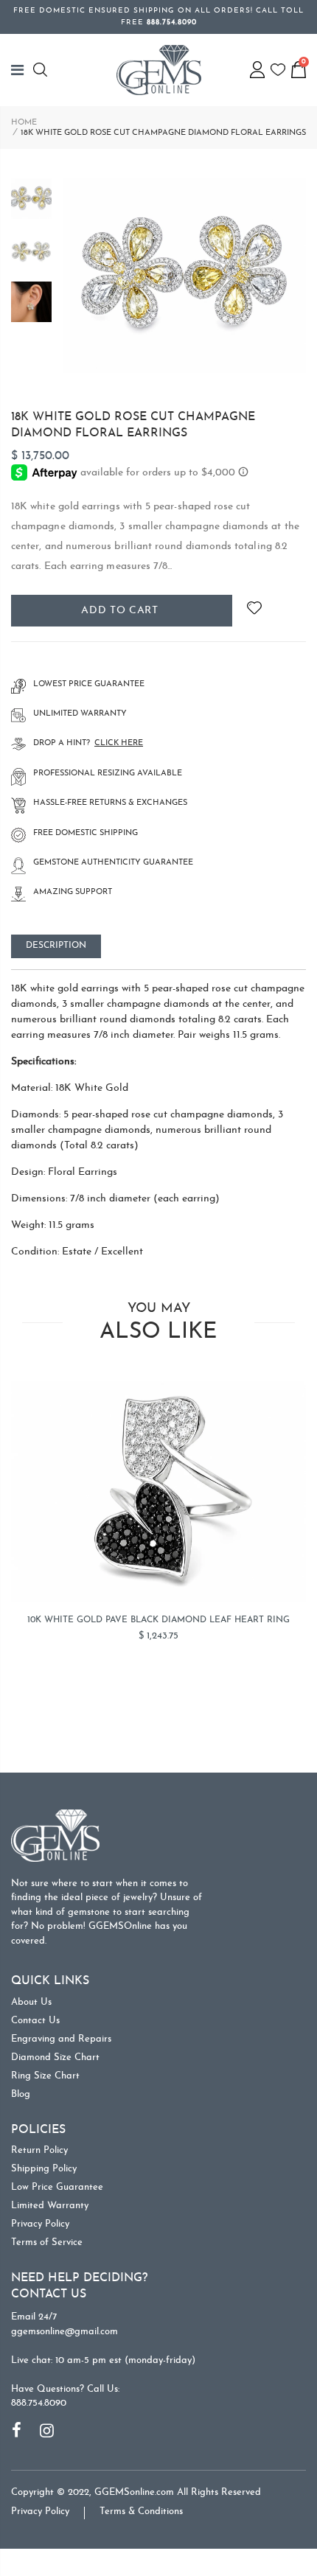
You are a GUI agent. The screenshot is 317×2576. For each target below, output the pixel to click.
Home (24, 123)
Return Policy (39, 2150)
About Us (31, 2002)
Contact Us (35, 2021)
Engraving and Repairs (61, 2039)
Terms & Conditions (141, 2512)
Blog (21, 2094)
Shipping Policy (44, 2169)
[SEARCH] (42, 70)
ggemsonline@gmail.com (65, 2332)
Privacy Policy (40, 2224)
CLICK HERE (119, 743)
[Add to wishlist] (254, 611)
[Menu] (22, 70)
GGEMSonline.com (134, 2492)
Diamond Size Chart (55, 2057)
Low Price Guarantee (57, 2187)
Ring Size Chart (45, 2076)
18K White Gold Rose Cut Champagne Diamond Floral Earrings (133, 425)
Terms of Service (47, 2242)
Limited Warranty (50, 2206)
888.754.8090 (39, 2403)
